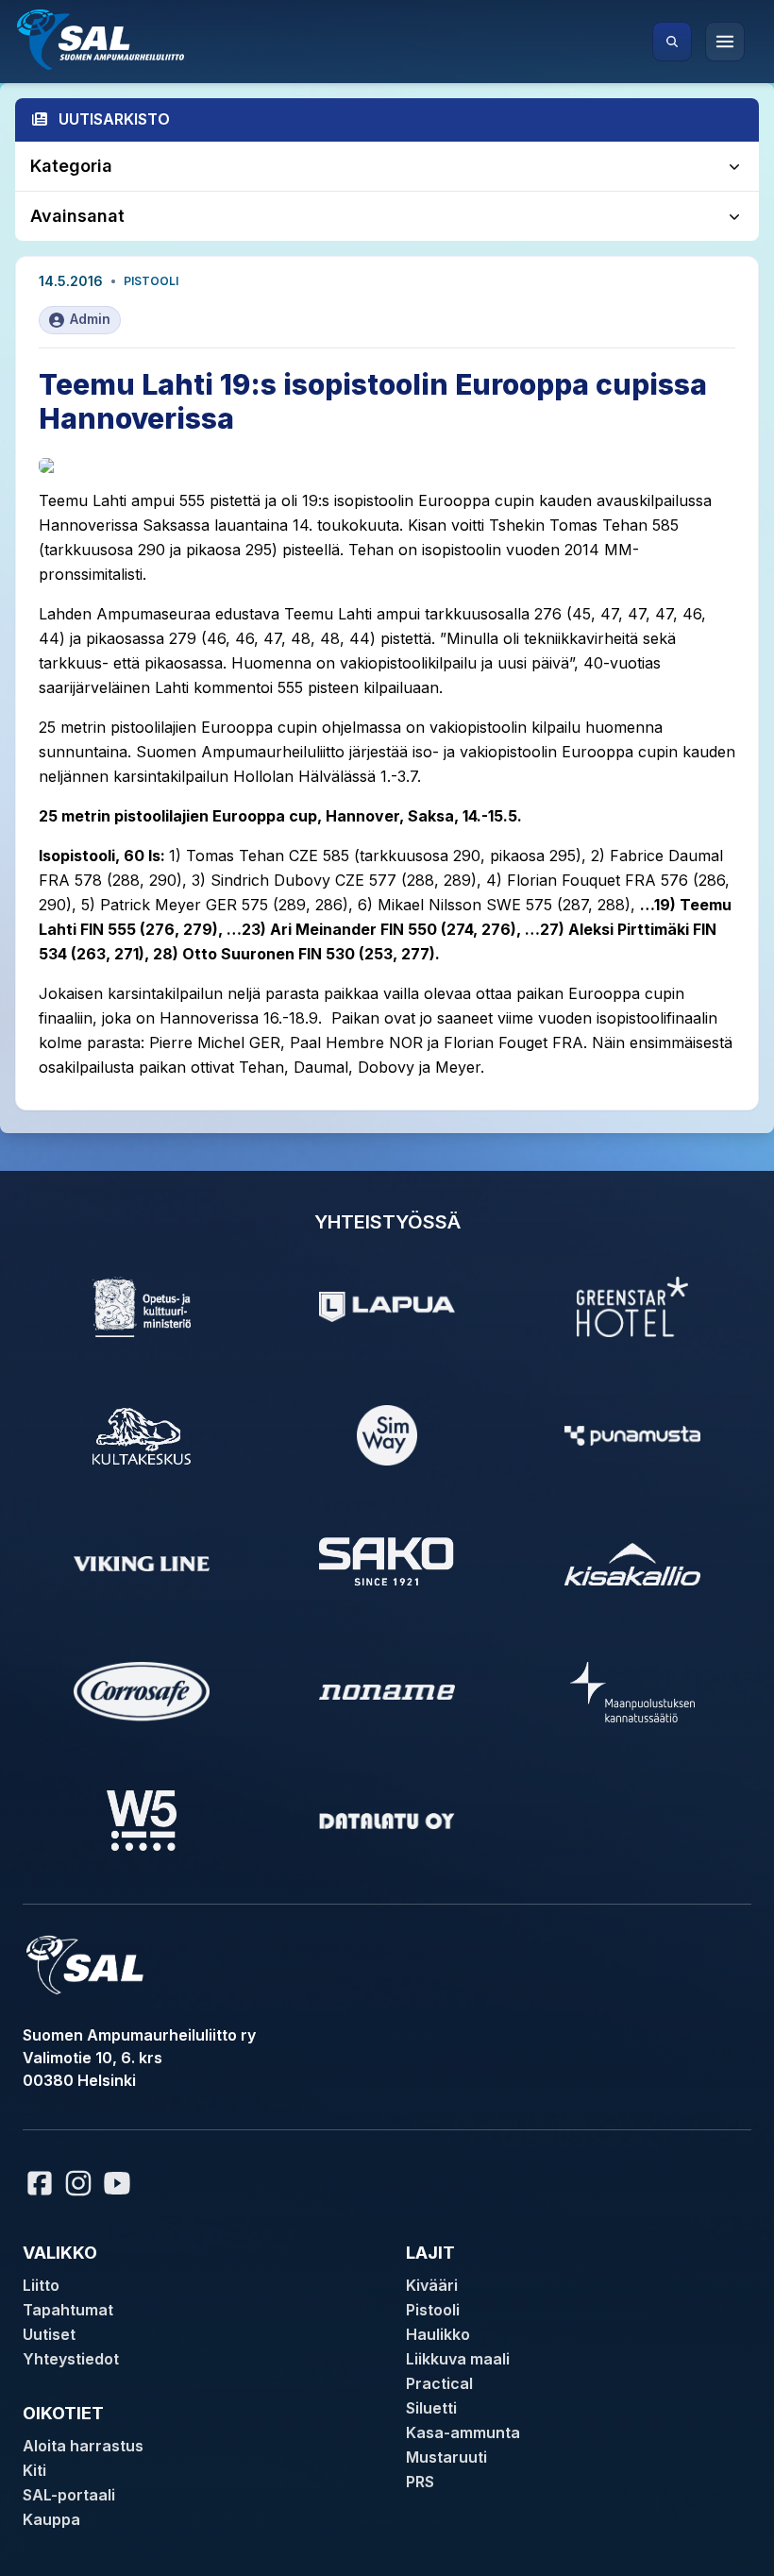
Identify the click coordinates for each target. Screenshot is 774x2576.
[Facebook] (40, 2183)
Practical (439, 2383)
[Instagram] (78, 2183)
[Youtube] (120, 2183)
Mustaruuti (446, 2457)
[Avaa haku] (672, 42)
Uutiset (49, 2334)
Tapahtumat (68, 2310)
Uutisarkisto (114, 119)
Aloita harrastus (83, 2446)
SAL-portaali (69, 2495)
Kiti (34, 2470)
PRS (420, 2482)
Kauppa (51, 2519)
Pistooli (151, 281)
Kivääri (432, 2285)
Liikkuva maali (458, 2359)
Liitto (41, 2285)
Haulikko (438, 2334)
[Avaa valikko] (725, 42)
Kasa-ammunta (463, 2432)
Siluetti (431, 2408)
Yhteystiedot (71, 2359)
